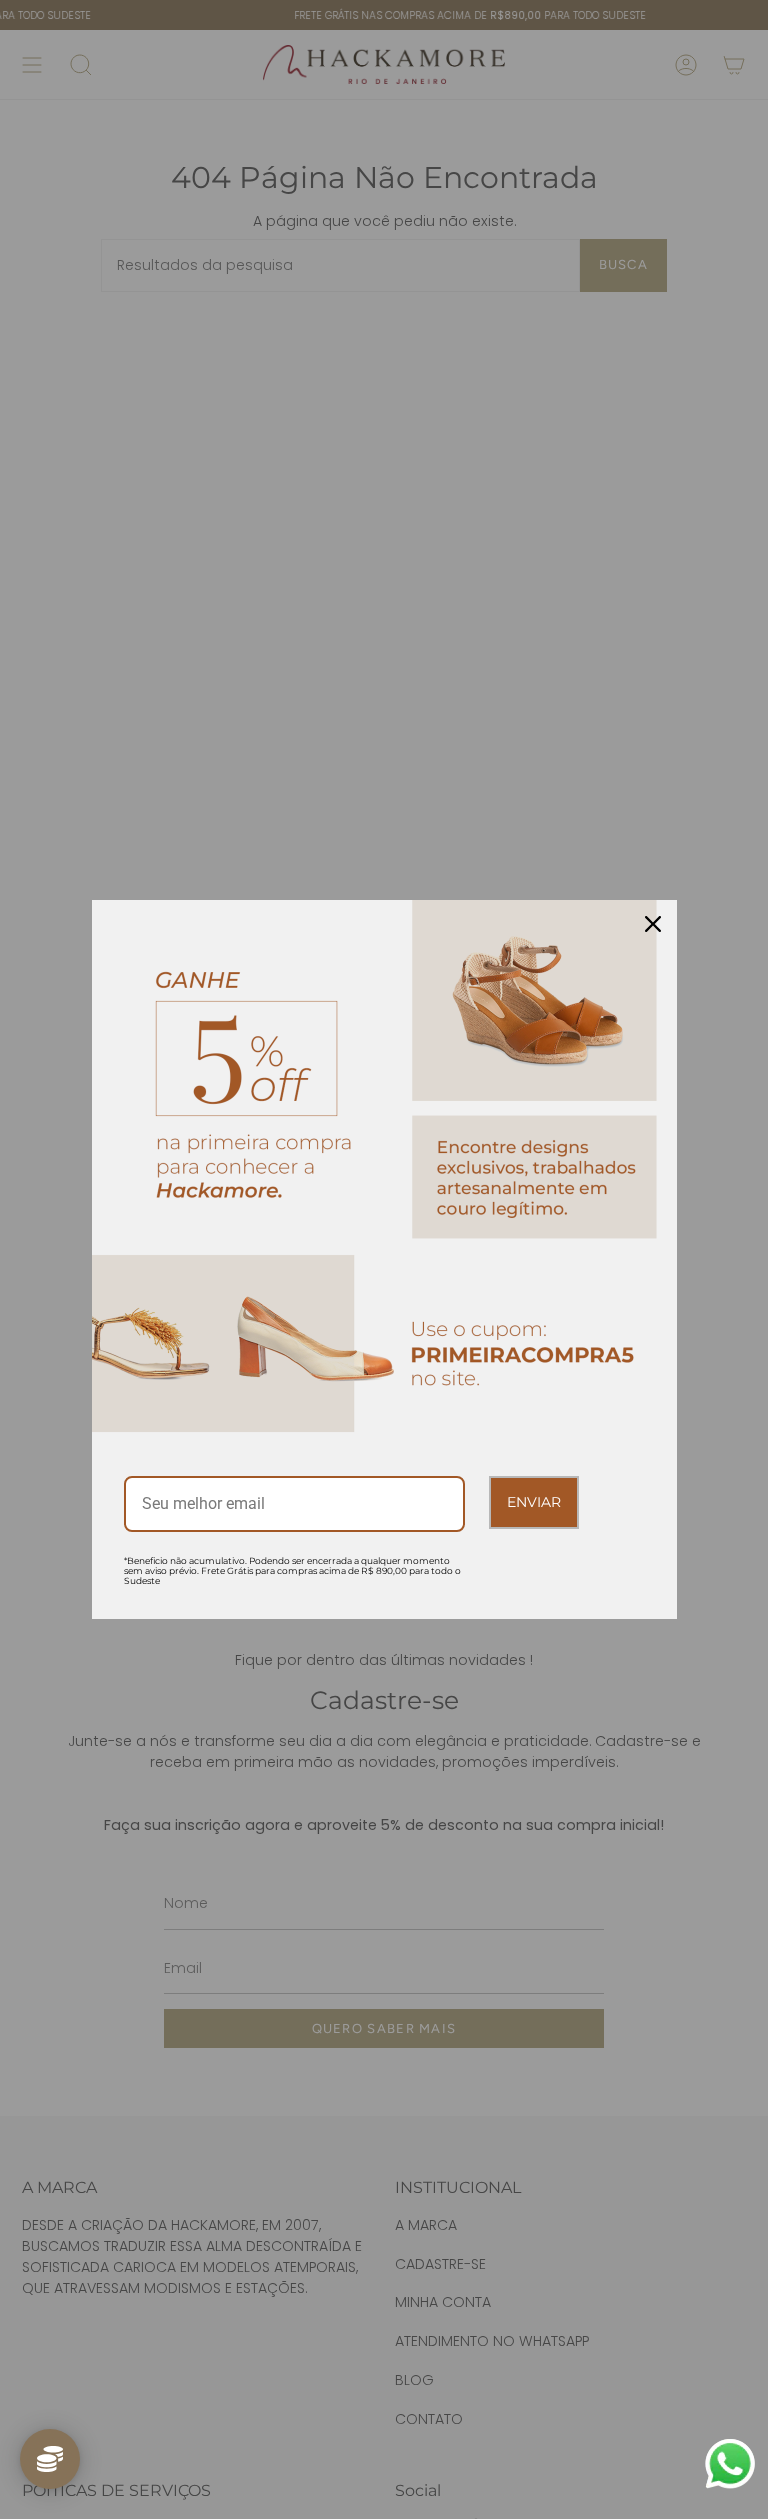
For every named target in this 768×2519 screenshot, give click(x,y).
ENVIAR (534, 1502)
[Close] (653, 924)
